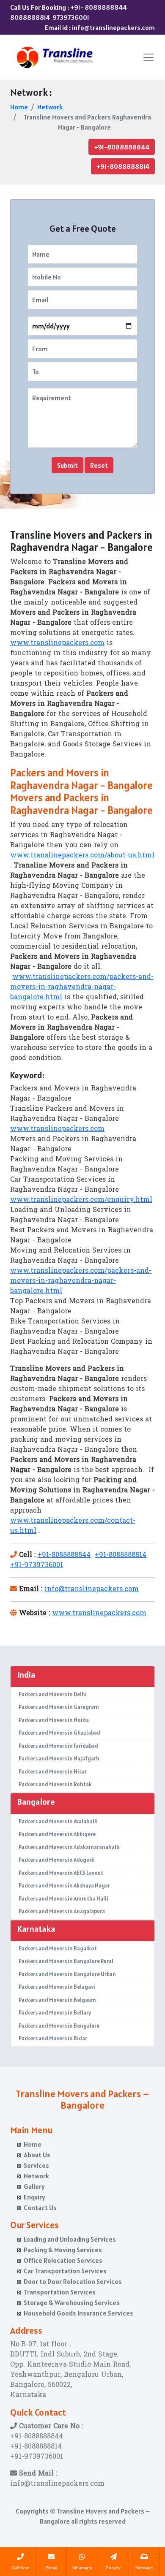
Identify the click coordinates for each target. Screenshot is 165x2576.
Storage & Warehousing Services (72, 2302)
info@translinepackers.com (113, 27)
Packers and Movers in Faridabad (58, 1746)
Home (19, 107)
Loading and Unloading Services (70, 2239)
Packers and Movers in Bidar (53, 2038)
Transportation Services (60, 2292)
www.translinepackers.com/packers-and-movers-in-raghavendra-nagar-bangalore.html (82, 987)
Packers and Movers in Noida (54, 1720)
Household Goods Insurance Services (78, 2313)
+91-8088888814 (123, 166)
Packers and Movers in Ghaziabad (59, 1733)
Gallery (34, 2186)
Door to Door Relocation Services (73, 2281)
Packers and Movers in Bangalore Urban (67, 1974)
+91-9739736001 (37, 1565)
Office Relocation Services (63, 2260)
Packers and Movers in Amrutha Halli (63, 1899)
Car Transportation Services (65, 2271)
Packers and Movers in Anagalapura (62, 1911)
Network (50, 107)
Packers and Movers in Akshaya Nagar (64, 1886)
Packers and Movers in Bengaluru (59, 2026)
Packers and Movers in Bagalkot (58, 1948)
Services (36, 2165)
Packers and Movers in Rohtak (55, 1784)
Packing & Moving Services (63, 2250)
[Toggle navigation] (148, 57)
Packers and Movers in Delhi (53, 1694)
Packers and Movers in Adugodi (57, 1860)
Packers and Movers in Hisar (53, 1772)
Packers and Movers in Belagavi (57, 1987)
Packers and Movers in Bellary (55, 2013)
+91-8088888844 (122, 147)
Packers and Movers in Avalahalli (58, 1821)
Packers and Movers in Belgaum (57, 2000)
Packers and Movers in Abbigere (57, 1834)
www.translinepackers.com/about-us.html (82, 856)
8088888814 (30, 17)
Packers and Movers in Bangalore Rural (66, 1961)
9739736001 (71, 17)
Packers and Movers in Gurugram (59, 1707)
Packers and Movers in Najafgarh (59, 1758)
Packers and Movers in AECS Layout (61, 1873)
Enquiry (34, 2197)
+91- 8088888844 (99, 7)
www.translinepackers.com (57, 643)
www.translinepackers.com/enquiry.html (81, 1200)
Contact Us (40, 2207)
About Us (37, 2155)
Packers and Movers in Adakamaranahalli (69, 1847)
